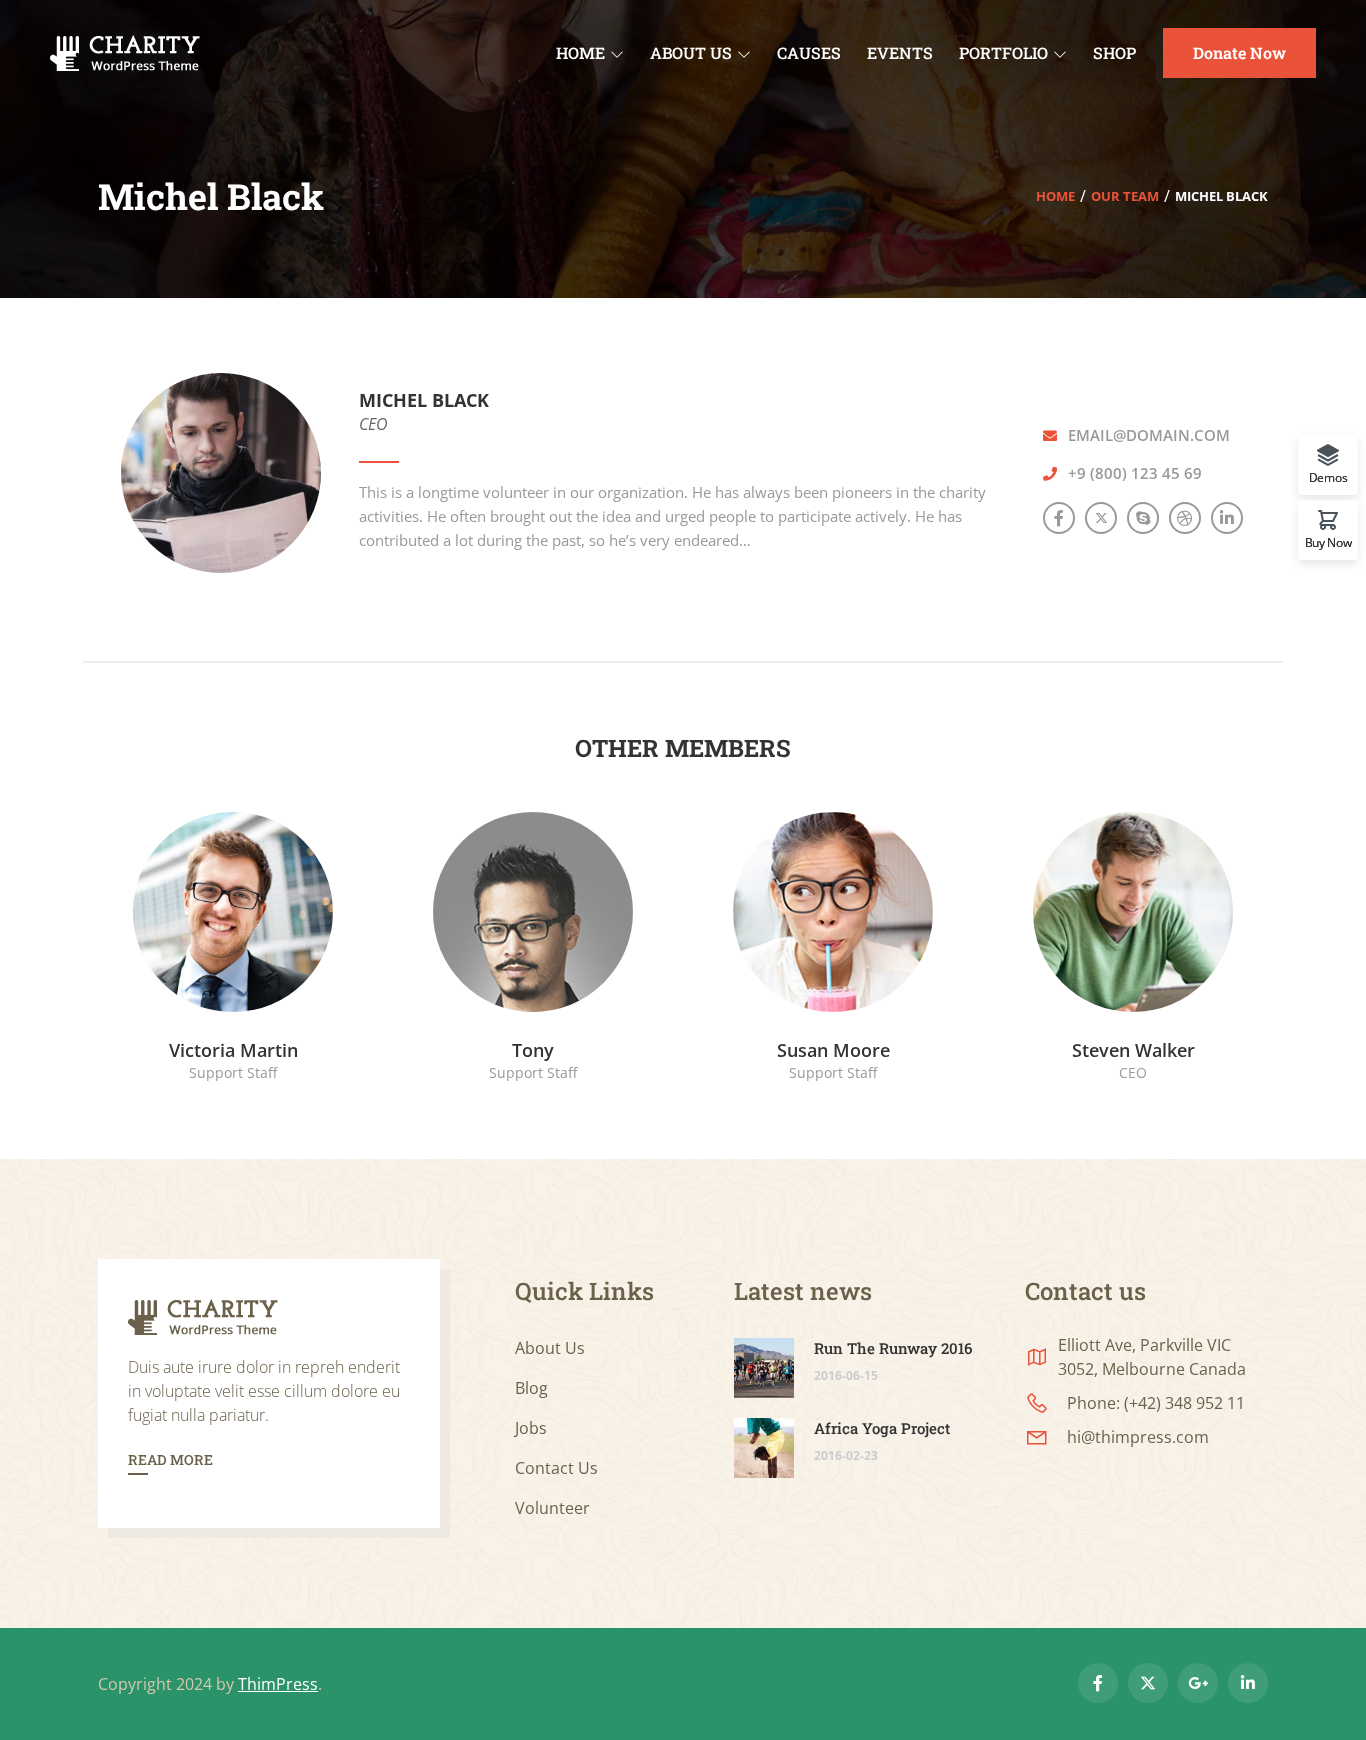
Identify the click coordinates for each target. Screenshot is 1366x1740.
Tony (533, 1050)
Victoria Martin (233, 1050)
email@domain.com (1149, 435)
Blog (531, 1388)
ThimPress (278, 1684)
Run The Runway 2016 (893, 1348)
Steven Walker (1133, 1050)
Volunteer (552, 1508)
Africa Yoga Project (882, 1428)
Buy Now (1328, 541)
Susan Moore (833, 1050)
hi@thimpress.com (1138, 1437)
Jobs (531, 1428)
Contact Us (556, 1468)
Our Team (1125, 196)
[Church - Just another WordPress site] (125, 51)
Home (1055, 196)
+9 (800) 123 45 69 (1135, 473)
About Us (550, 1348)
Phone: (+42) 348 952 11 (1156, 1403)
